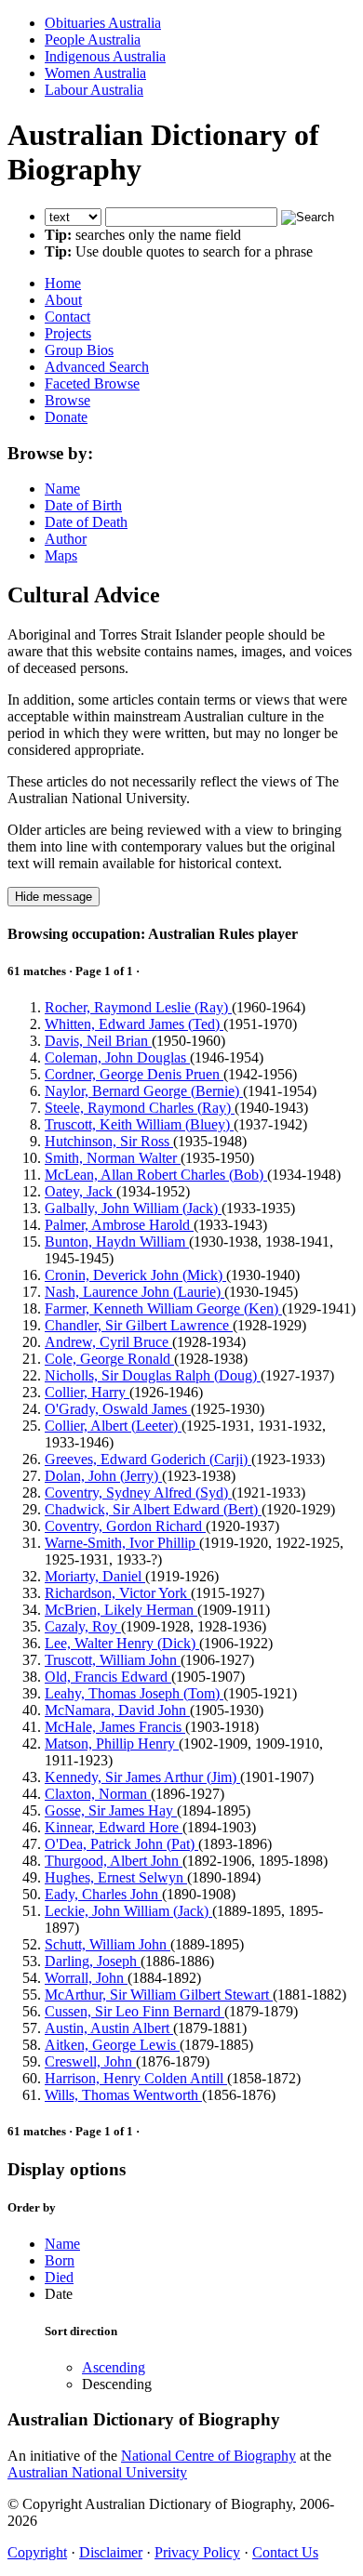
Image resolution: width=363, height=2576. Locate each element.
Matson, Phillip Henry (112, 1744)
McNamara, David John (117, 1710)
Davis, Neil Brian (98, 1041)
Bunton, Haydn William (117, 1242)
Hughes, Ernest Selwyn (116, 1877)
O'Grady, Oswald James (118, 1409)
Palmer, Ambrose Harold (119, 1225)
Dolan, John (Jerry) (103, 1476)
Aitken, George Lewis (112, 2045)
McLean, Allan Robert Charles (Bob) (156, 1175)
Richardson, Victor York (118, 1593)
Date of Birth (83, 505)
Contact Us (285, 2552)
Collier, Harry (87, 1392)
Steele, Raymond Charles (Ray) (140, 1108)
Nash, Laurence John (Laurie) (134, 1292)
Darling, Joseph (93, 1961)
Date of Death (86, 522)
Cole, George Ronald (109, 1359)
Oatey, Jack (81, 1191)
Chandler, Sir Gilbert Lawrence (139, 1325)
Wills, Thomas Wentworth (123, 2095)
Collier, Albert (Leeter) (113, 1426)
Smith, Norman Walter (113, 1158)
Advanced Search (97, 367)
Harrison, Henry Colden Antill (136, 2078)
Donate (66, 417)
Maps (61, 555)
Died (59, 2277)
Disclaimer (111, 2552)
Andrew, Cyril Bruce (108, 1342)
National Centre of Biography (208, 2456)
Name (62, 489)
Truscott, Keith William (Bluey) (139, 1124)
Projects (68, 333)
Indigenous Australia (105, 56)
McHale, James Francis (115, 1727)
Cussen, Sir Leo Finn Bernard (134, 2011)
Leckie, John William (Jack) (128, 1911)
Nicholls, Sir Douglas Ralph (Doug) (153, 1375)
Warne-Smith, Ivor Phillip (122, 1543)
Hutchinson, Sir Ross (109, 1141)
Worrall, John (86, 1978)
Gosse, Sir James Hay (111, 1810)
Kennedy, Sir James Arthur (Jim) (142, 1777)
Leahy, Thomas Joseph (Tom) (134, 1693)
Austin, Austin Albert (109, 2028)
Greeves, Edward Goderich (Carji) (148, 1459)
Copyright (37, 2552)
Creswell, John (90, 2061)
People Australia (93, 40)
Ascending (114, 2367)
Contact (67, 317)
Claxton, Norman (98, 1794)
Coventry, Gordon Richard (125, 1526)
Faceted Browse (92, 383)
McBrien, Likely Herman (121, 1610)
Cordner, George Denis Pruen (134, 1074)
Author (66, 539)
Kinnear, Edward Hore (114, 1827)
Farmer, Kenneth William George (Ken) (163, 1308)
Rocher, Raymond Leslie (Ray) (138, 1007)
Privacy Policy (197, 2552)
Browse (67, 400)
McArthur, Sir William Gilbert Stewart (159, 1995)
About (63, 300)
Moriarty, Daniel (95, 1576)
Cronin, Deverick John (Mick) (135, 1275)
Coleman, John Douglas (117, 1057)
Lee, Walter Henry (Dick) (122, 1643)
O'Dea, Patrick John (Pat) (121, 1844)
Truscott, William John (113, 1660)
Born (60, 2260)
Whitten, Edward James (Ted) (134, 1024)
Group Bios (79, 350)
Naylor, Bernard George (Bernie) (144, 1091)
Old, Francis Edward (108, 1677)
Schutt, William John (108, 1944)
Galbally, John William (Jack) (133, 1208)
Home (63, 283)
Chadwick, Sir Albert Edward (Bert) (153, 1509)
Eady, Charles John (103, 1894)
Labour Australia (94, 90)
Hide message (54, 897)
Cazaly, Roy (83, 1626)
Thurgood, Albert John (114, 1861)
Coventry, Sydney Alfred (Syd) (138, 1493)
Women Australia (95, 73)
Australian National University (97, 2472)
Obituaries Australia (103, 23)
